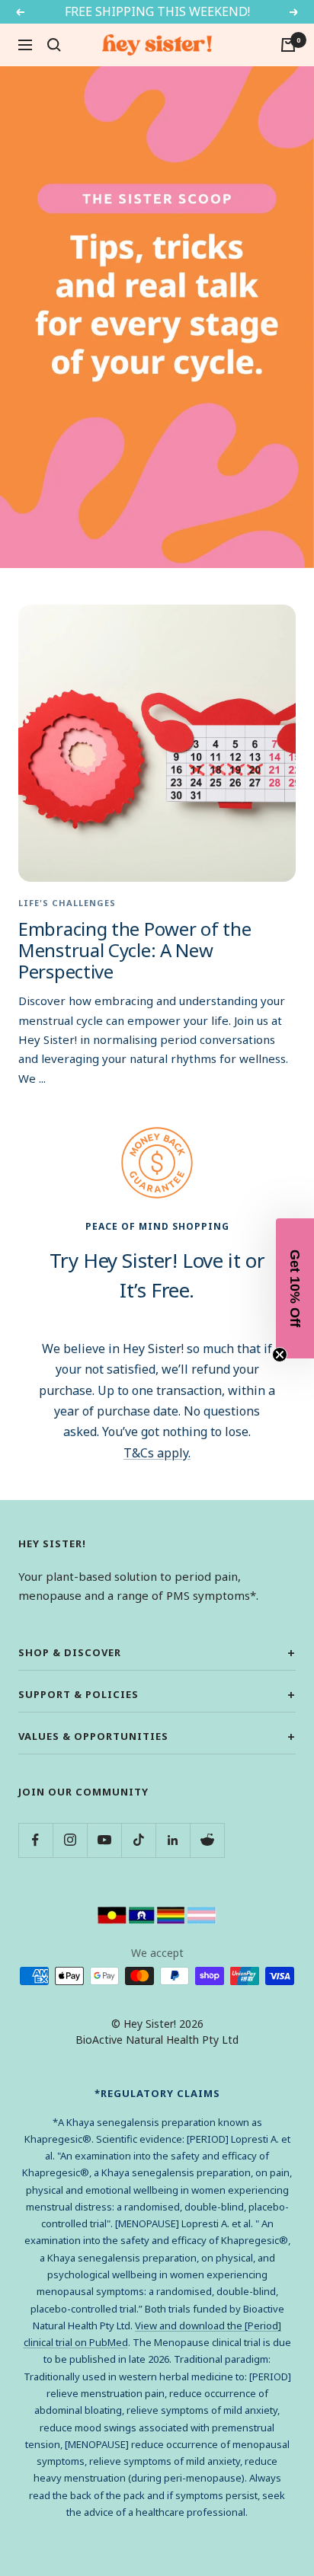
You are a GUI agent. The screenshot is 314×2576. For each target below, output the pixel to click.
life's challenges (67, 903)
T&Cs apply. (157, 1453)
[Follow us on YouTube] (104, 1840)
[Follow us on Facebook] (35, 1840)
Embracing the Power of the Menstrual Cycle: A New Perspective (135, 950)
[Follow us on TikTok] (138, 1840)
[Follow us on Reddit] (207, 1840)
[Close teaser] (280, 1355)
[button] (295, 1288)
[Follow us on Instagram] (70, 1840)
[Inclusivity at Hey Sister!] (157, 1914)
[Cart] (288, 45)
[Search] (54, 45)
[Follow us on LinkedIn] (173, 1840)
